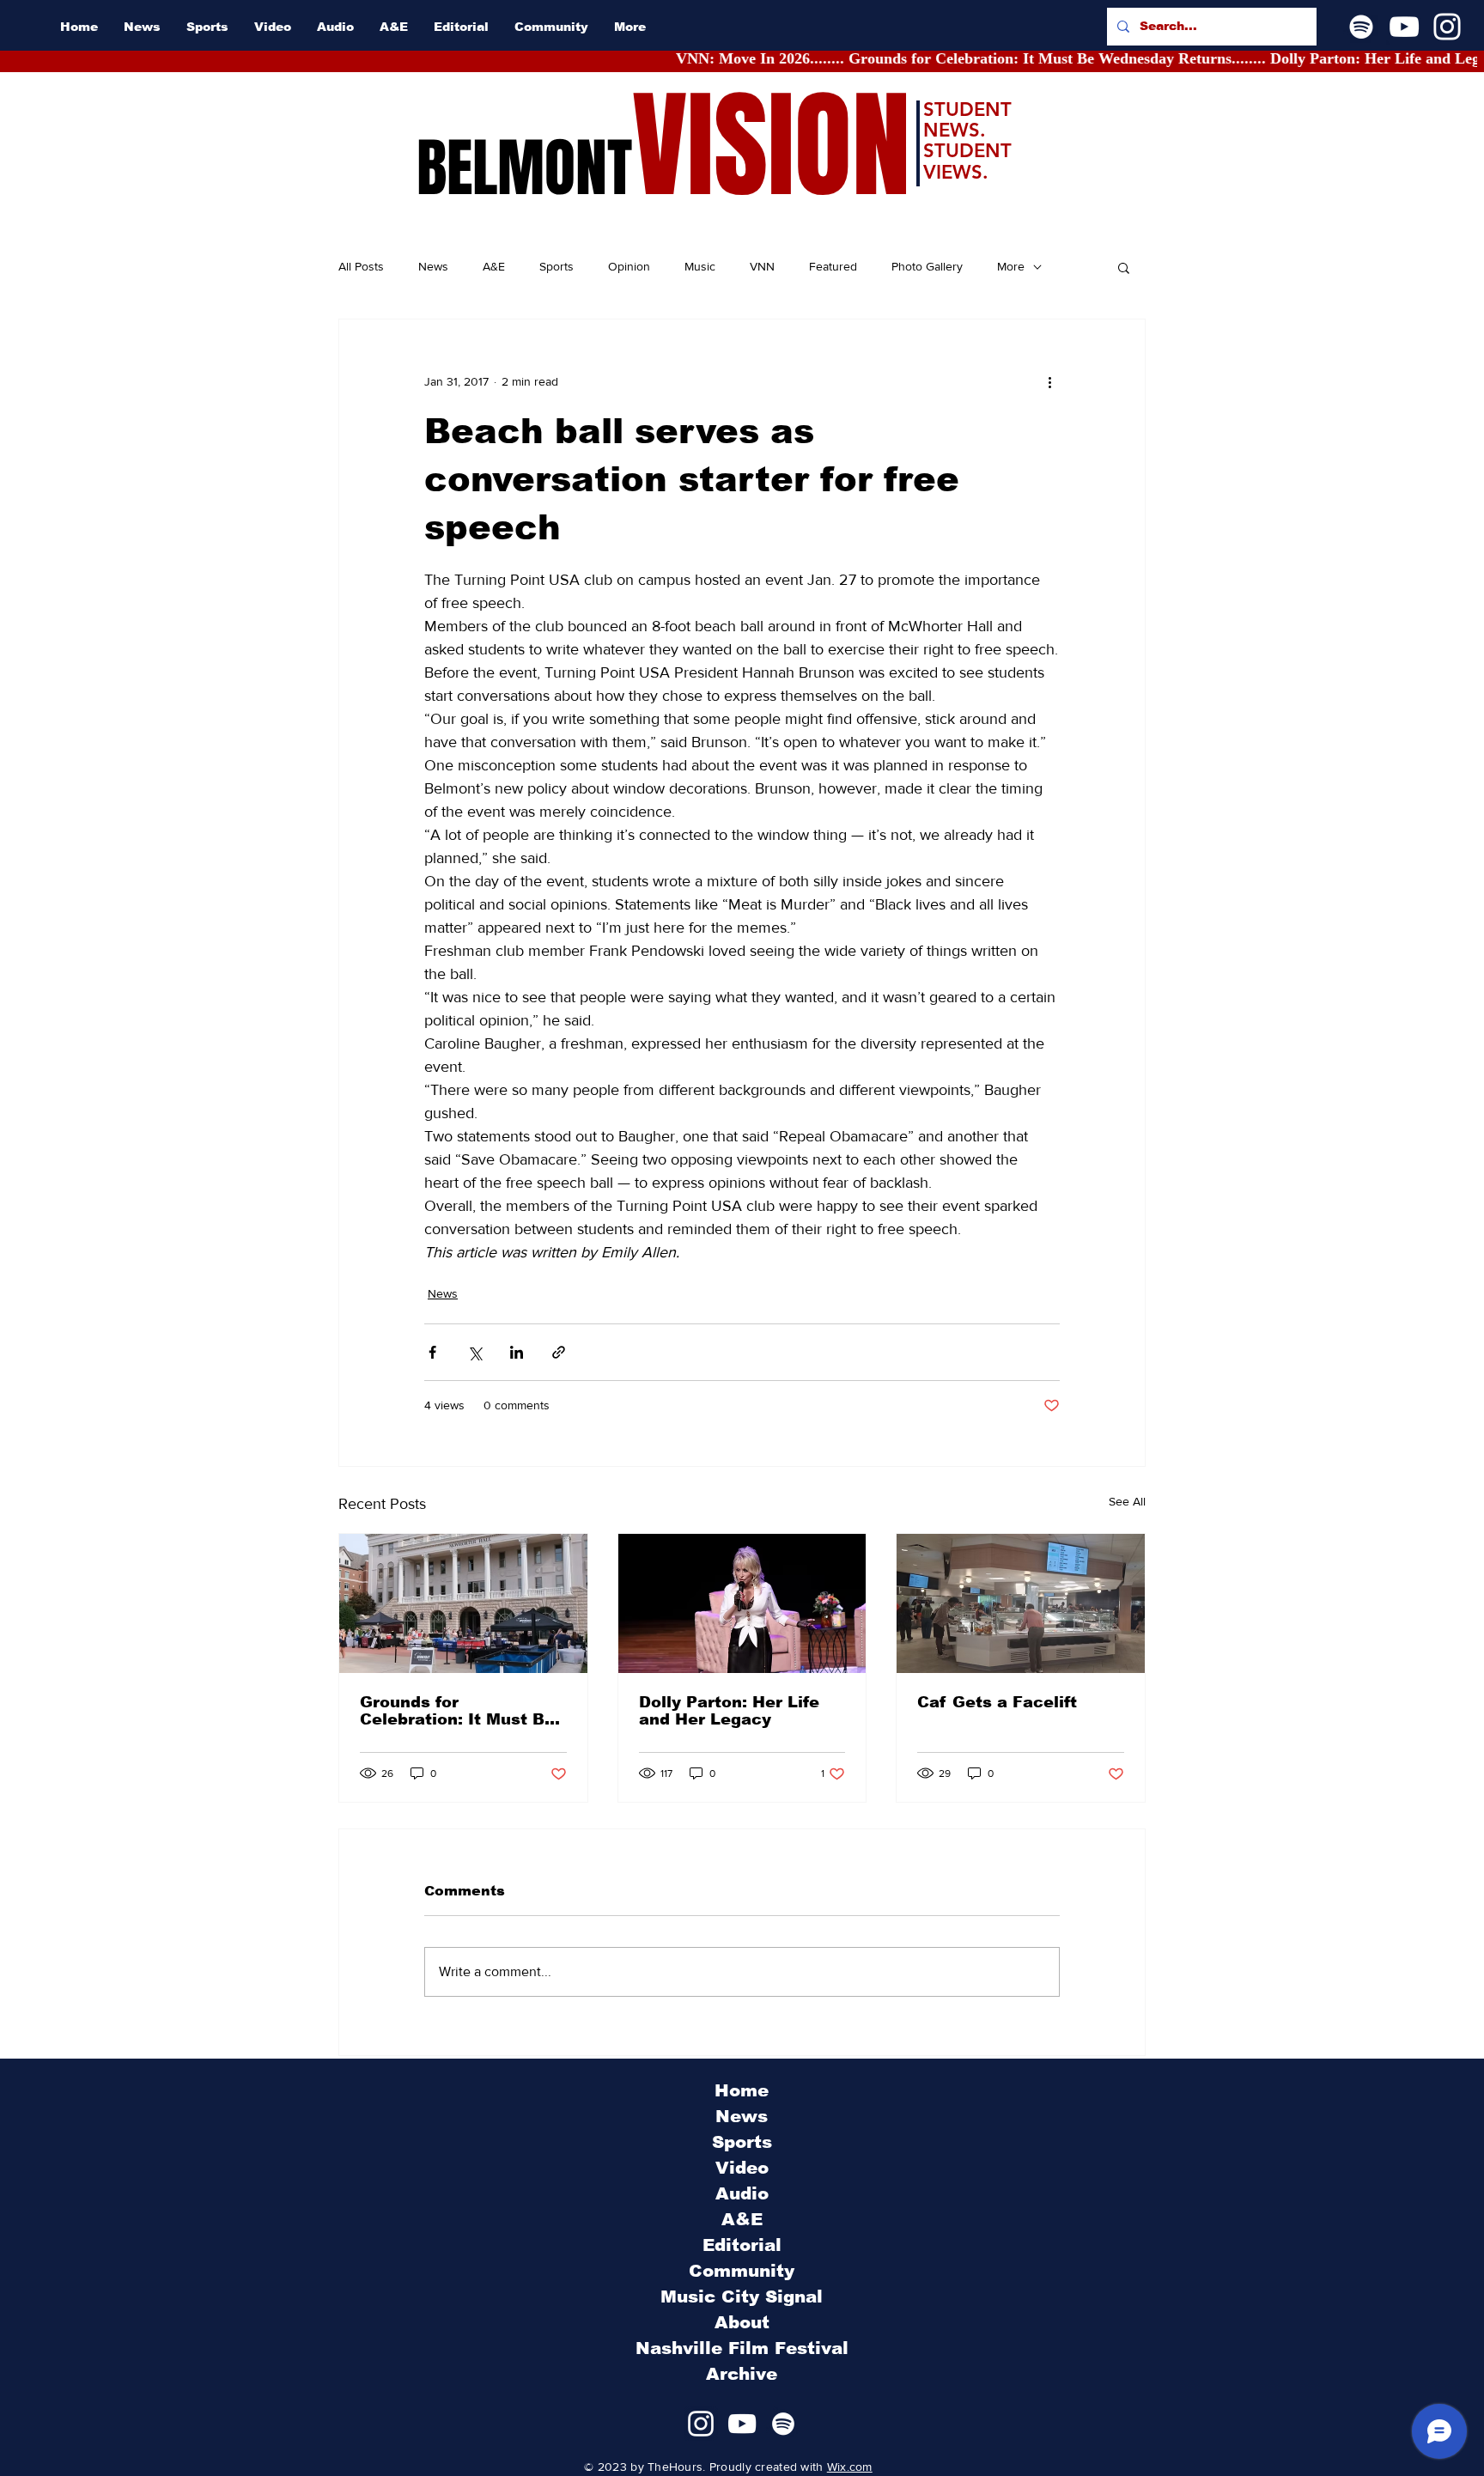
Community (742, 2271)
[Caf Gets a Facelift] (1021, 1603)
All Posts (361, 266)
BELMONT (524, 168)
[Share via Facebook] (432, 1352)
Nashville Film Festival (742, 2348)
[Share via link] (559, 1352)
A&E (494, 266)
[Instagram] (1447, 27)
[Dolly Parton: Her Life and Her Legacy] (742, 1603)
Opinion (629, 266)
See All (1127, 1501)
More (1011, 266)
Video (742, 2168)
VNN (762, 266)
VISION (771, 146)
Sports (556, 266)
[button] (1124, 267)
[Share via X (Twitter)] (474, 1352)
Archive (742, 2374)
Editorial (742, 2245)
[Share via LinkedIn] (517, 1352)
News (433, 266)
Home (742, 2090)
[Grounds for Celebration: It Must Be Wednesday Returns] (463, 1603)
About (742, 2322)
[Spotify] (1361, 27)
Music (700, 266)
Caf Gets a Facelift (997, 1702)
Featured (833, 266)
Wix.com (850, 2467)
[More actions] (1049, 381)
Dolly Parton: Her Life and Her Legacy (729, 1711)
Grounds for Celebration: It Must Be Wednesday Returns (457, 1711)
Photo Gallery (927, 266)
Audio (742, 2193)
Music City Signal (742, 2297)
